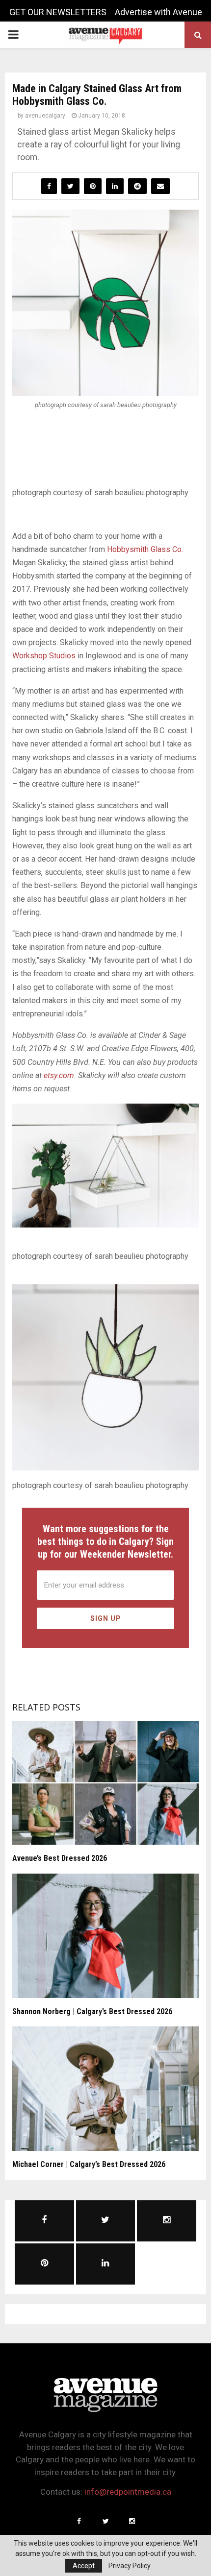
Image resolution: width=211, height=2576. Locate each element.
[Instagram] (132, 2521)
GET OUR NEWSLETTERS (58, 12)
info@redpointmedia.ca (128, 2492)
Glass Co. (166, 549)
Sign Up (106, 1618)
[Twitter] (105, 2521)
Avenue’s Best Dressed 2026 (60, 1858)
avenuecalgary (45, 116)
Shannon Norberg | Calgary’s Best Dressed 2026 (92, 2011)
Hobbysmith (128, 549)
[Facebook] (79, 2521)
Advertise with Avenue (158, 12)
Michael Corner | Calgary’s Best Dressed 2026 (89, 2164)
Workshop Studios (44, 656)
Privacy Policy (130, 2566)
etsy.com (59, 1075)
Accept (84, 2566)
